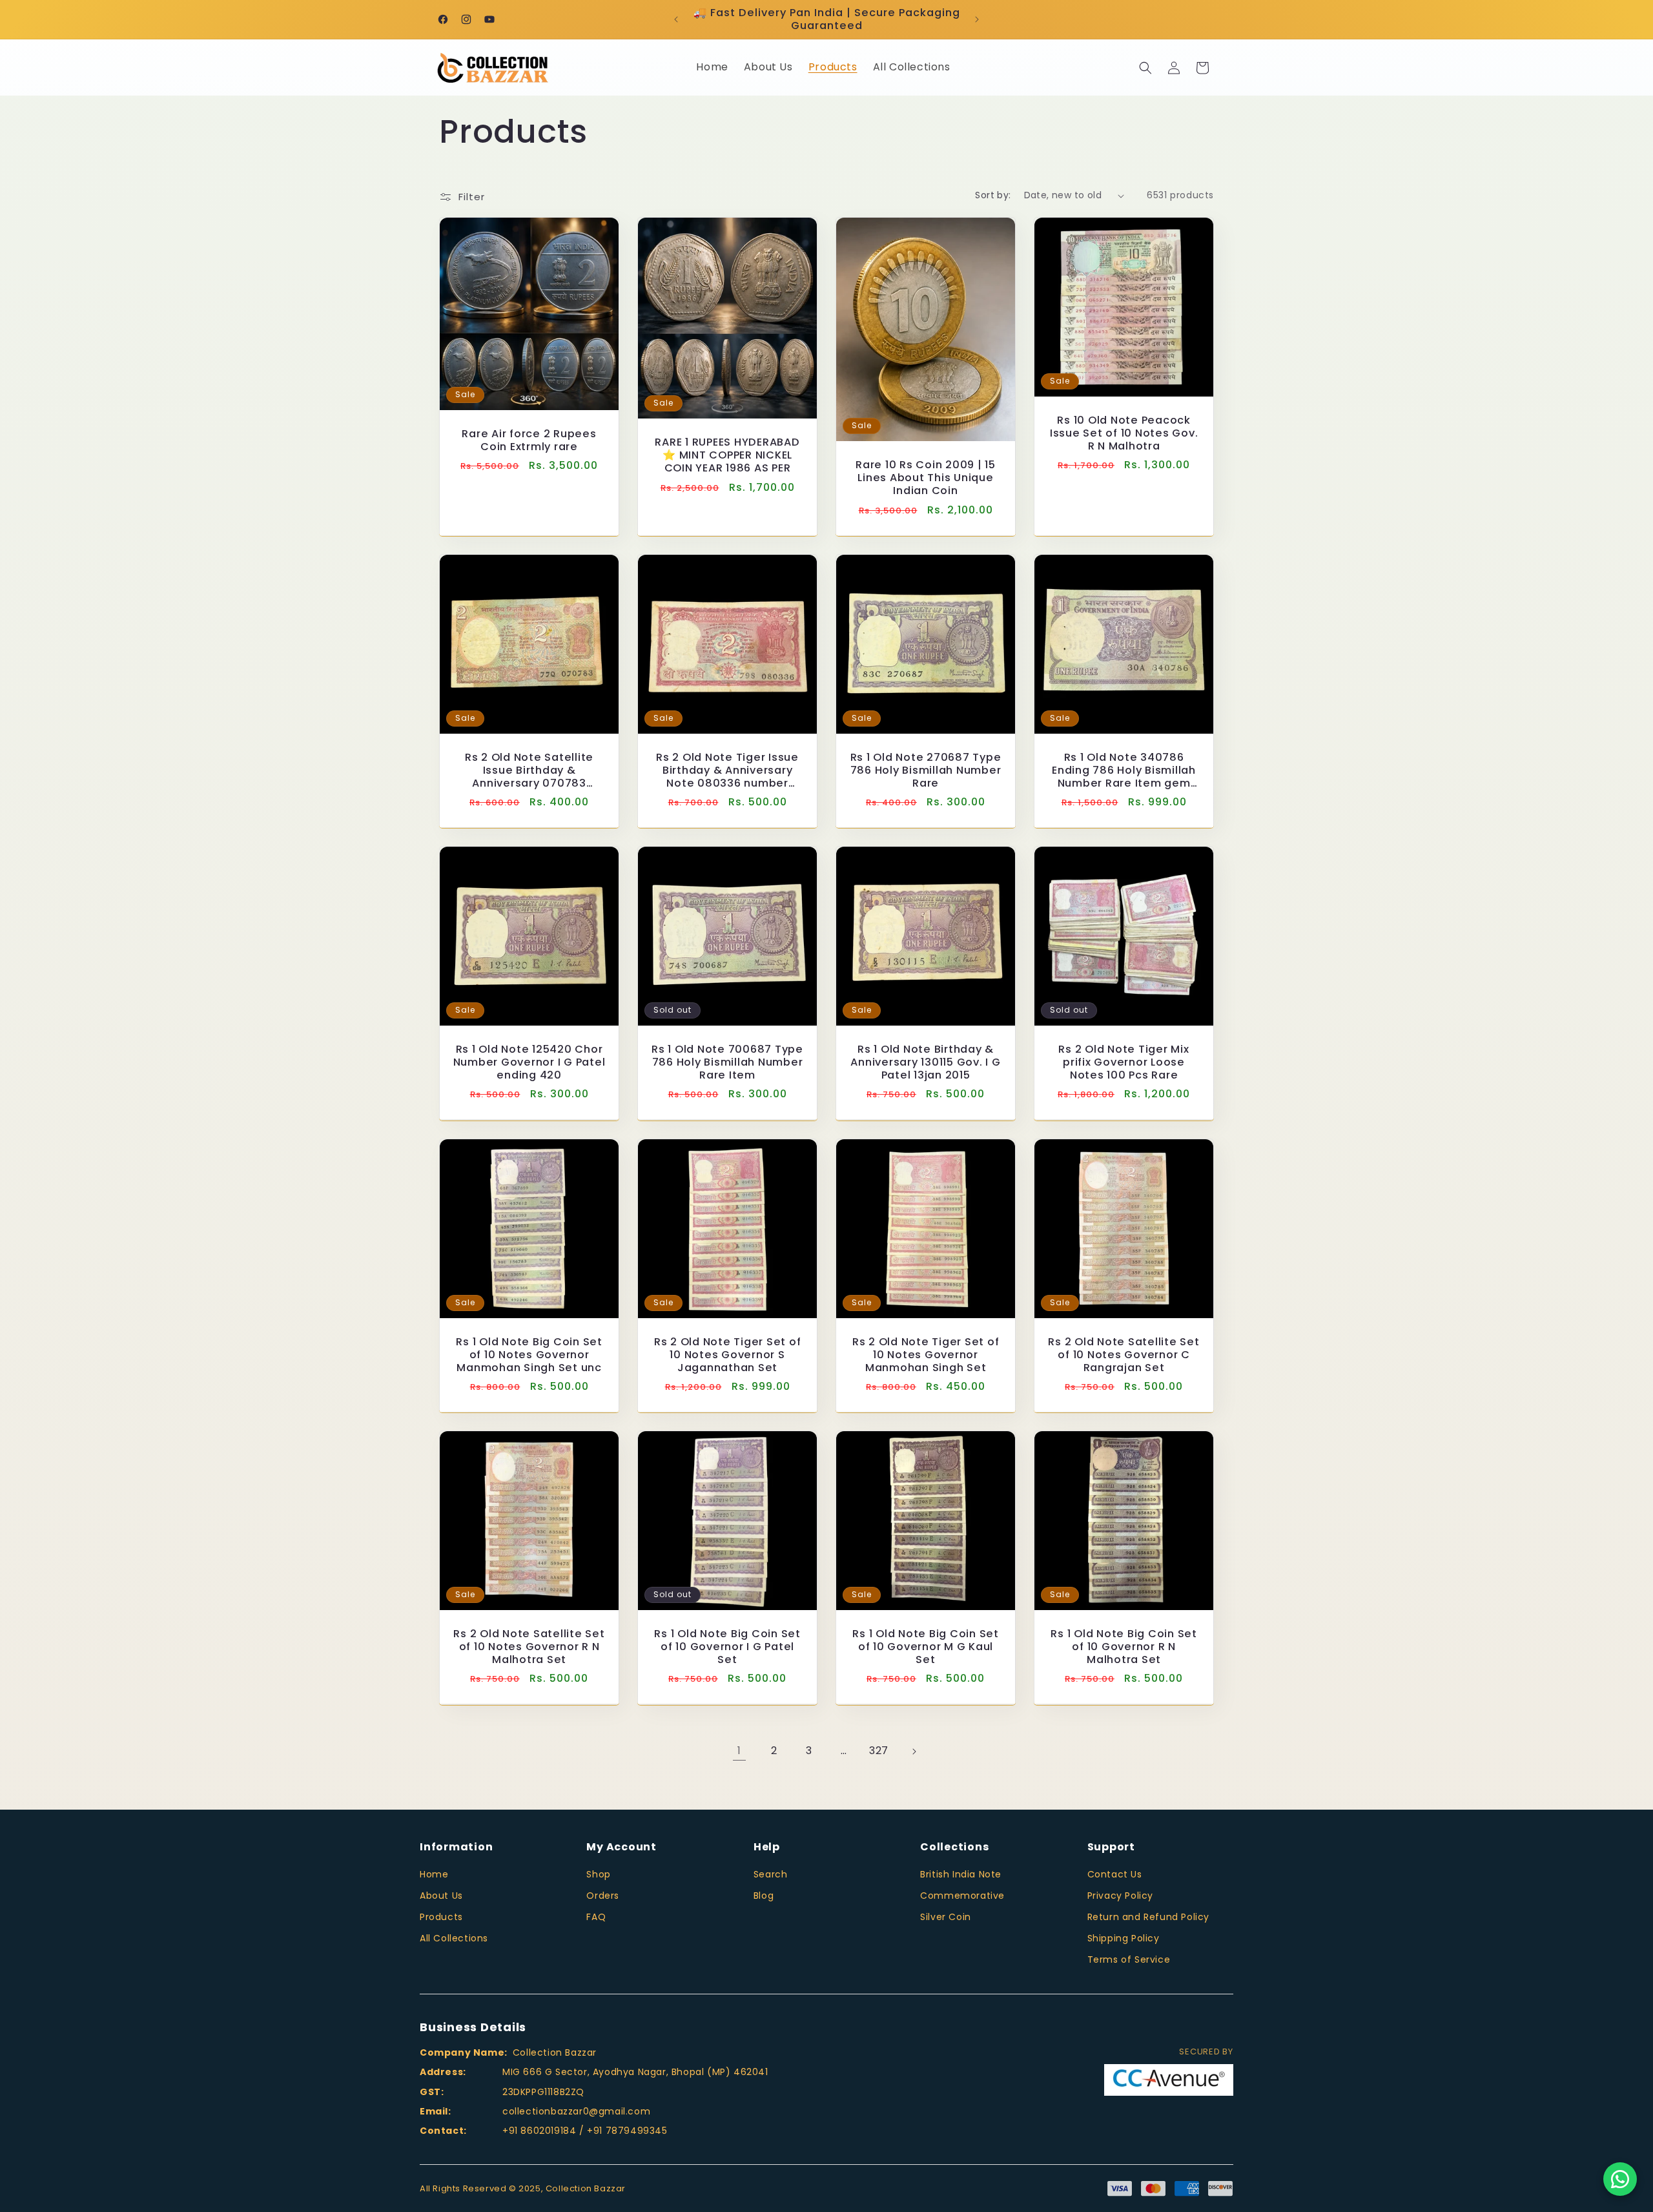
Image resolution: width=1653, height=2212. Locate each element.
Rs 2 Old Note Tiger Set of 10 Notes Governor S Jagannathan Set (728, 1355)
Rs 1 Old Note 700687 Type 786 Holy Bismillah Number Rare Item (727, 1062)
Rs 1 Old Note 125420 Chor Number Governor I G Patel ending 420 (529, 1062)
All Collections (454, 1938)
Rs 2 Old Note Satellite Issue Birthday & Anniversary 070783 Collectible (529, 770)
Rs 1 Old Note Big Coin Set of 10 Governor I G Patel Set (727, 1647)
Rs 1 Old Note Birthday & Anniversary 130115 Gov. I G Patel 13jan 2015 (925, 1062)
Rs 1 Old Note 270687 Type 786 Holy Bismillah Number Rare (926, 770)
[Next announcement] (977, 19)
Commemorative (962, 1896)
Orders (603, 1896)
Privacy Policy (1120, 1896)
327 (879, 1751)
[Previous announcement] (676, 19)
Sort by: (993, 195)
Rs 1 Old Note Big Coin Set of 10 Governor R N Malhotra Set (1124, 1647)
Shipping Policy (1124, 1938)
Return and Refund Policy (1148, 1917)
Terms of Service (1129, 1959)
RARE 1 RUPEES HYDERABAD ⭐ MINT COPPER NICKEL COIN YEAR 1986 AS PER (727, 455)
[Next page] (914, 1752)
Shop (598, 1874)
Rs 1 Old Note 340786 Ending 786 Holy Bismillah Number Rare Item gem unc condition (1124, 770)
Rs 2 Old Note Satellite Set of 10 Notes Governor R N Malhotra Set (529, 1647)
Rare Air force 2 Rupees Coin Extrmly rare (529, 440)
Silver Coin (946, 1917)
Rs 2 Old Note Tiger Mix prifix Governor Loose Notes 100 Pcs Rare (1124, 1062)
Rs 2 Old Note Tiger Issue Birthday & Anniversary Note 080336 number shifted (727, 770)
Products (441, 1917)
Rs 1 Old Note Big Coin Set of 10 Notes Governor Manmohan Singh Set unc (529, 1355)
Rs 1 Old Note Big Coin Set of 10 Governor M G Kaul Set (926, 1647)
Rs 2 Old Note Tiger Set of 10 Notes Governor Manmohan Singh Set (926, 1355)
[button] (1145, 68)
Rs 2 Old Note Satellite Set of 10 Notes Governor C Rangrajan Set (1124, 1355)
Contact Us (1115, 1874)
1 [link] (739, 1751)
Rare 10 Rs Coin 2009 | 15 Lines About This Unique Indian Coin (926, 478)
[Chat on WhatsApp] (1620, 2179)
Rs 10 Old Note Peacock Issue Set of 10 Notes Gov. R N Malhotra (1124, 433)
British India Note (961, 1874)
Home (434, 1874)
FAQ (596, 1917)
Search (771, 1874)
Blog (764, 1896)
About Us (441, 1896)
